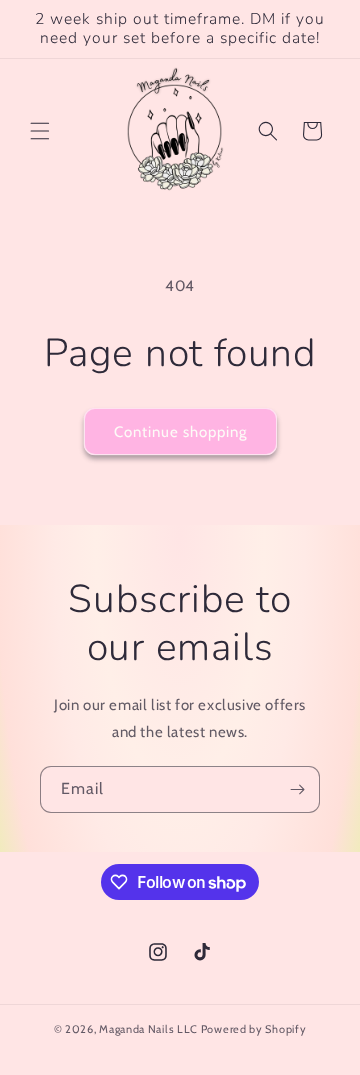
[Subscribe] (297, 789)
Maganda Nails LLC (148, 1029)
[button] (40, 131)
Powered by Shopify (254, 1029)
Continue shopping (180, 432)
